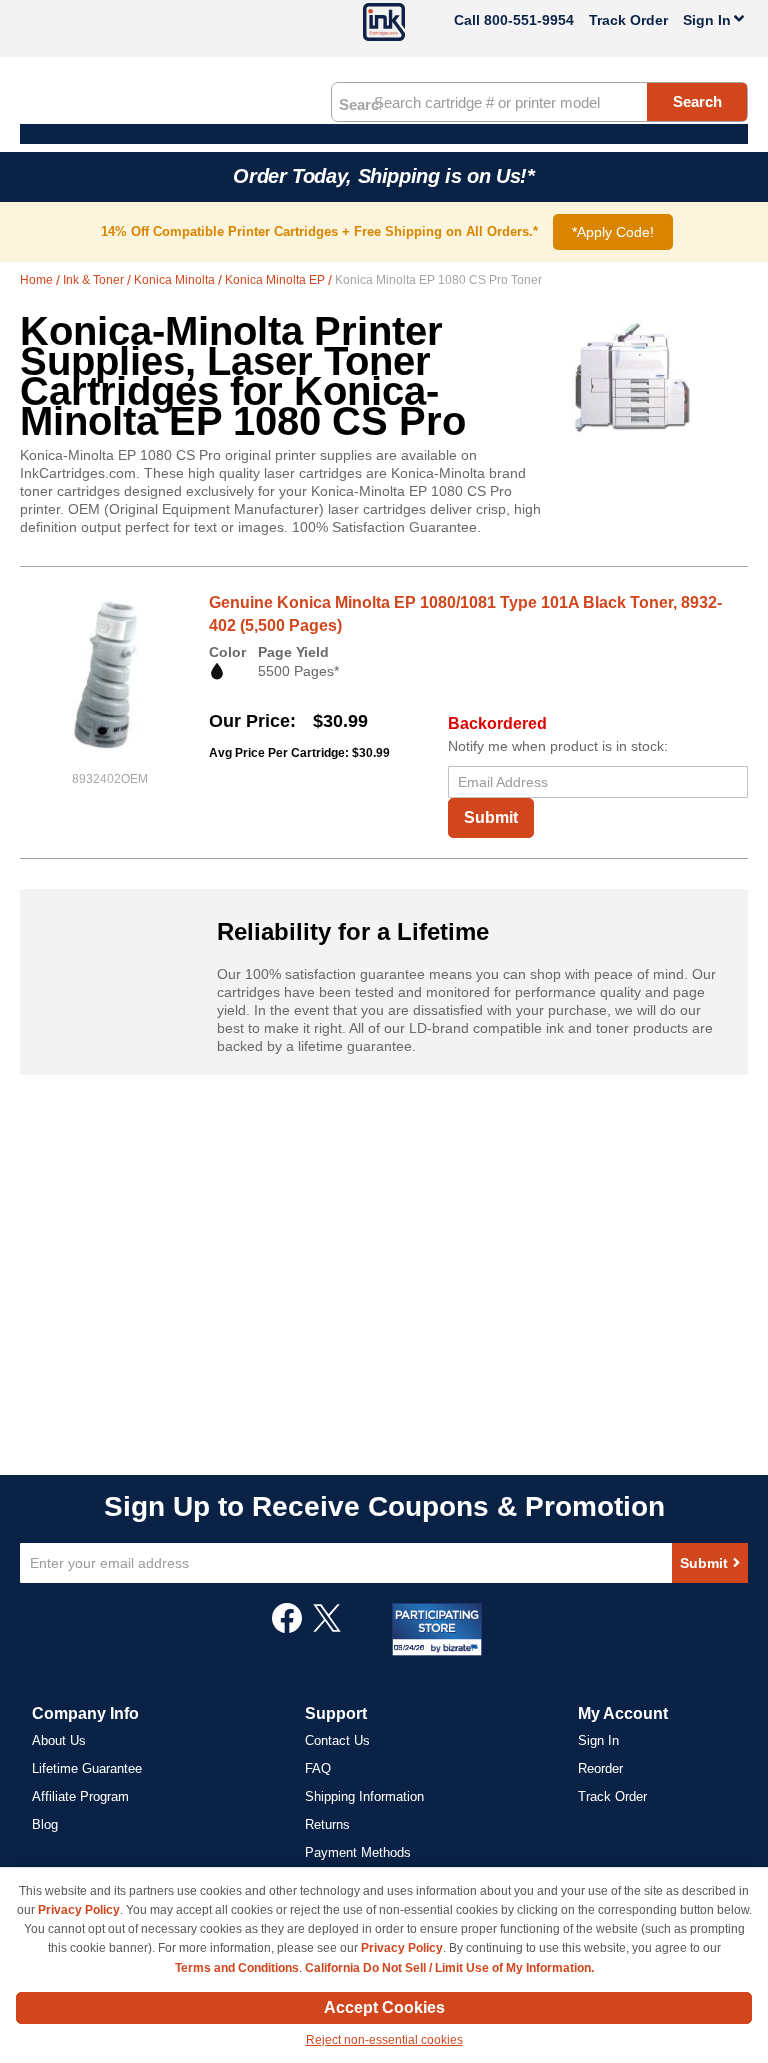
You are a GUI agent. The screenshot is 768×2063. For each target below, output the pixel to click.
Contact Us (337, 1740)
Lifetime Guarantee (87, 1768)
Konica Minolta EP (276, 280)
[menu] (384, 134)
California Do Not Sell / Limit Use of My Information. (449, 1968)
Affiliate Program (80, 1796)
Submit (491, 817)
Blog (45, 1824)
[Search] (360, 103)
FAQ (318, 1768)
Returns (327, 1824)
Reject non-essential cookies (384, 2040)
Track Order (628, 20)
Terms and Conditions (237, 1968)
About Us (59, 1740)
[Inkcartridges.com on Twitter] (327, 1628)
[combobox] (539, 102)
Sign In (598, 1740)
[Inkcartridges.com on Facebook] (287, 1628)
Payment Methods (358, 1852)
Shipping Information (364, 1796)
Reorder (600, 1768)
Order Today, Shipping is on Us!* (383, 176)
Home (38, 280)
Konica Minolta (176, 280)
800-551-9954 (529, 20)
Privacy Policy (79, 1910)
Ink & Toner (95, 280)
